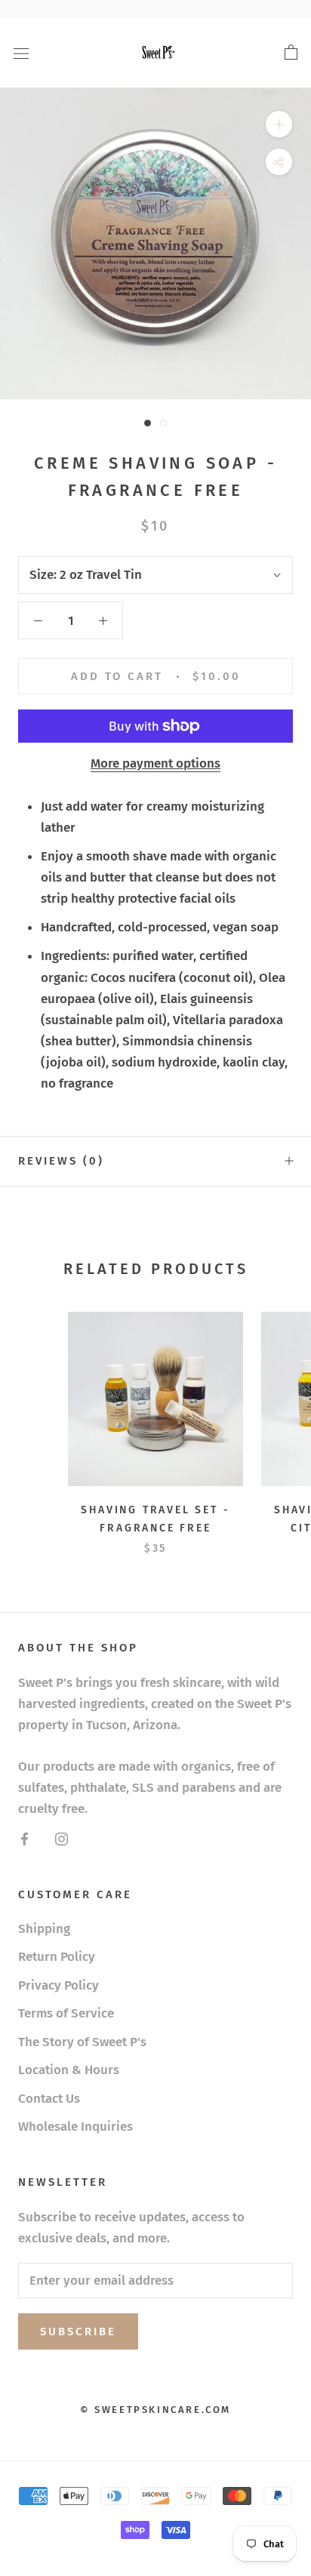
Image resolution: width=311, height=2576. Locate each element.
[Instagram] (62, 1839)
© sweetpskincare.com (155, 2410)
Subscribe (78, 2331)
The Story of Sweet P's (82, 2042)
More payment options (155, 763)
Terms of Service (66, 2013)
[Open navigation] (21, 53)
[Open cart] (291, 53)
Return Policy (57, 1957)
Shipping (44, 1929)
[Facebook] (25, 1839)
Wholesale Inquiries (75, 2127)
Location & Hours (69, 2070)
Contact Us (49, 2099)
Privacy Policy (59, 1985)
